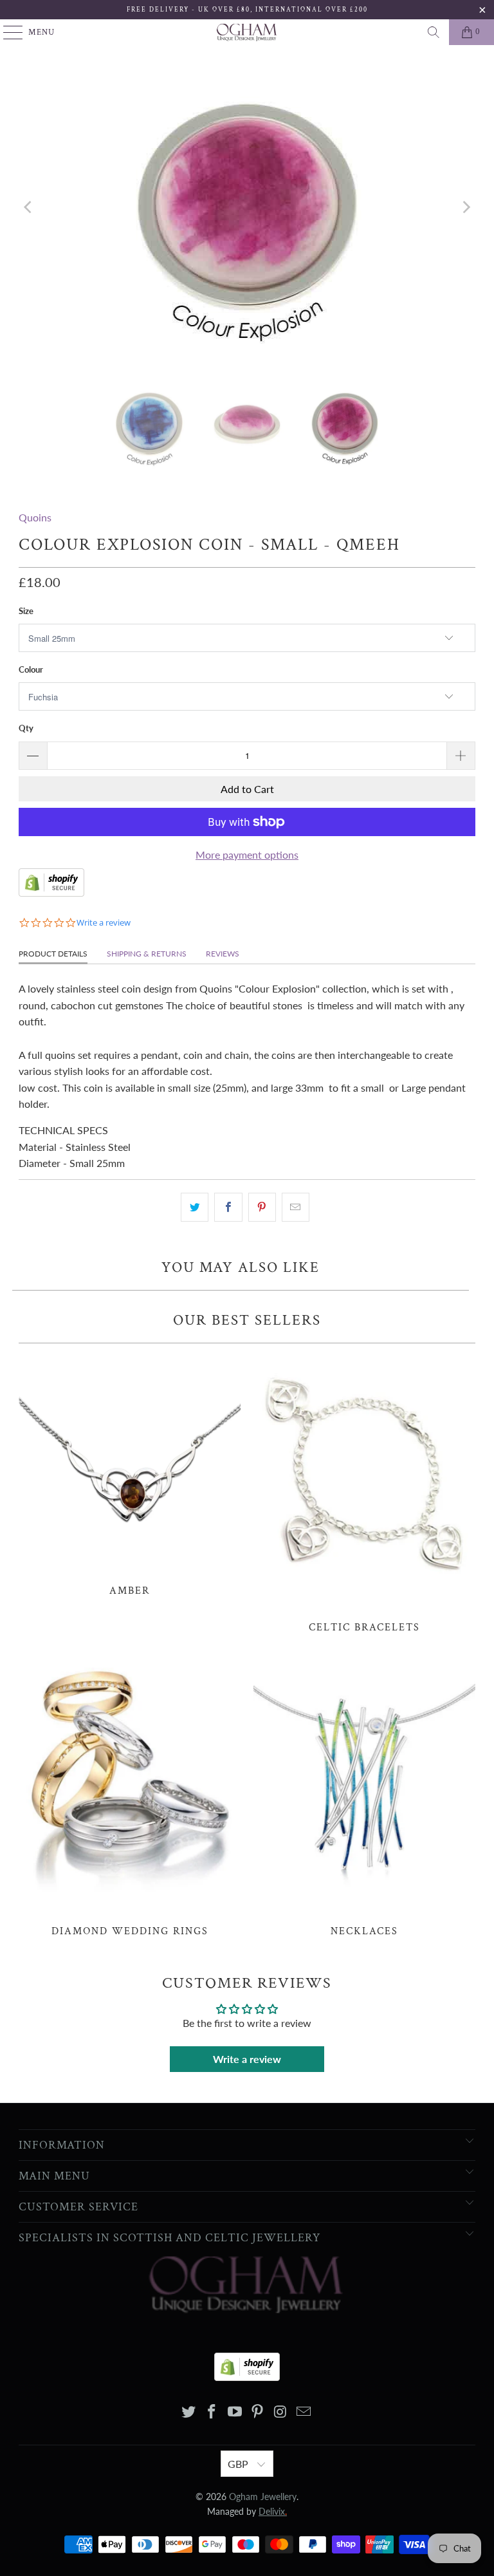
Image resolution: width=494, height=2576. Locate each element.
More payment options (247, 854)
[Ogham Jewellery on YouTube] (235, 2412)
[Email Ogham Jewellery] (304, 2412)
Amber (130, 1473)
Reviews (223, 954)
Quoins (35, 517)
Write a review (247, 2059)
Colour (31, 669)
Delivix (273, 2511)
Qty (26, 728)
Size (26, 611)
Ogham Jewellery (263, 2497)
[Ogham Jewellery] (247, 32)
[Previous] (28, 207)
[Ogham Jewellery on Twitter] (189, 2412)
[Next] (466, 207)
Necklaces (364, 1796)
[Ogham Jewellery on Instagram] (281, 2412)
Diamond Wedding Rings (130, 1796)
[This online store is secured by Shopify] (51, 892)
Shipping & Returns (147, 954)
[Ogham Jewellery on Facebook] (212, 2412)
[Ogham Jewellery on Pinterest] (258, 2412)
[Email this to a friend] (296, 1208)
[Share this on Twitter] (195, 1208)
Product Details (53, 954)
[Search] (434, 32)
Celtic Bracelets (364, 1492)
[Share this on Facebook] (228, 1208)
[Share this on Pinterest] (262, 1208)
